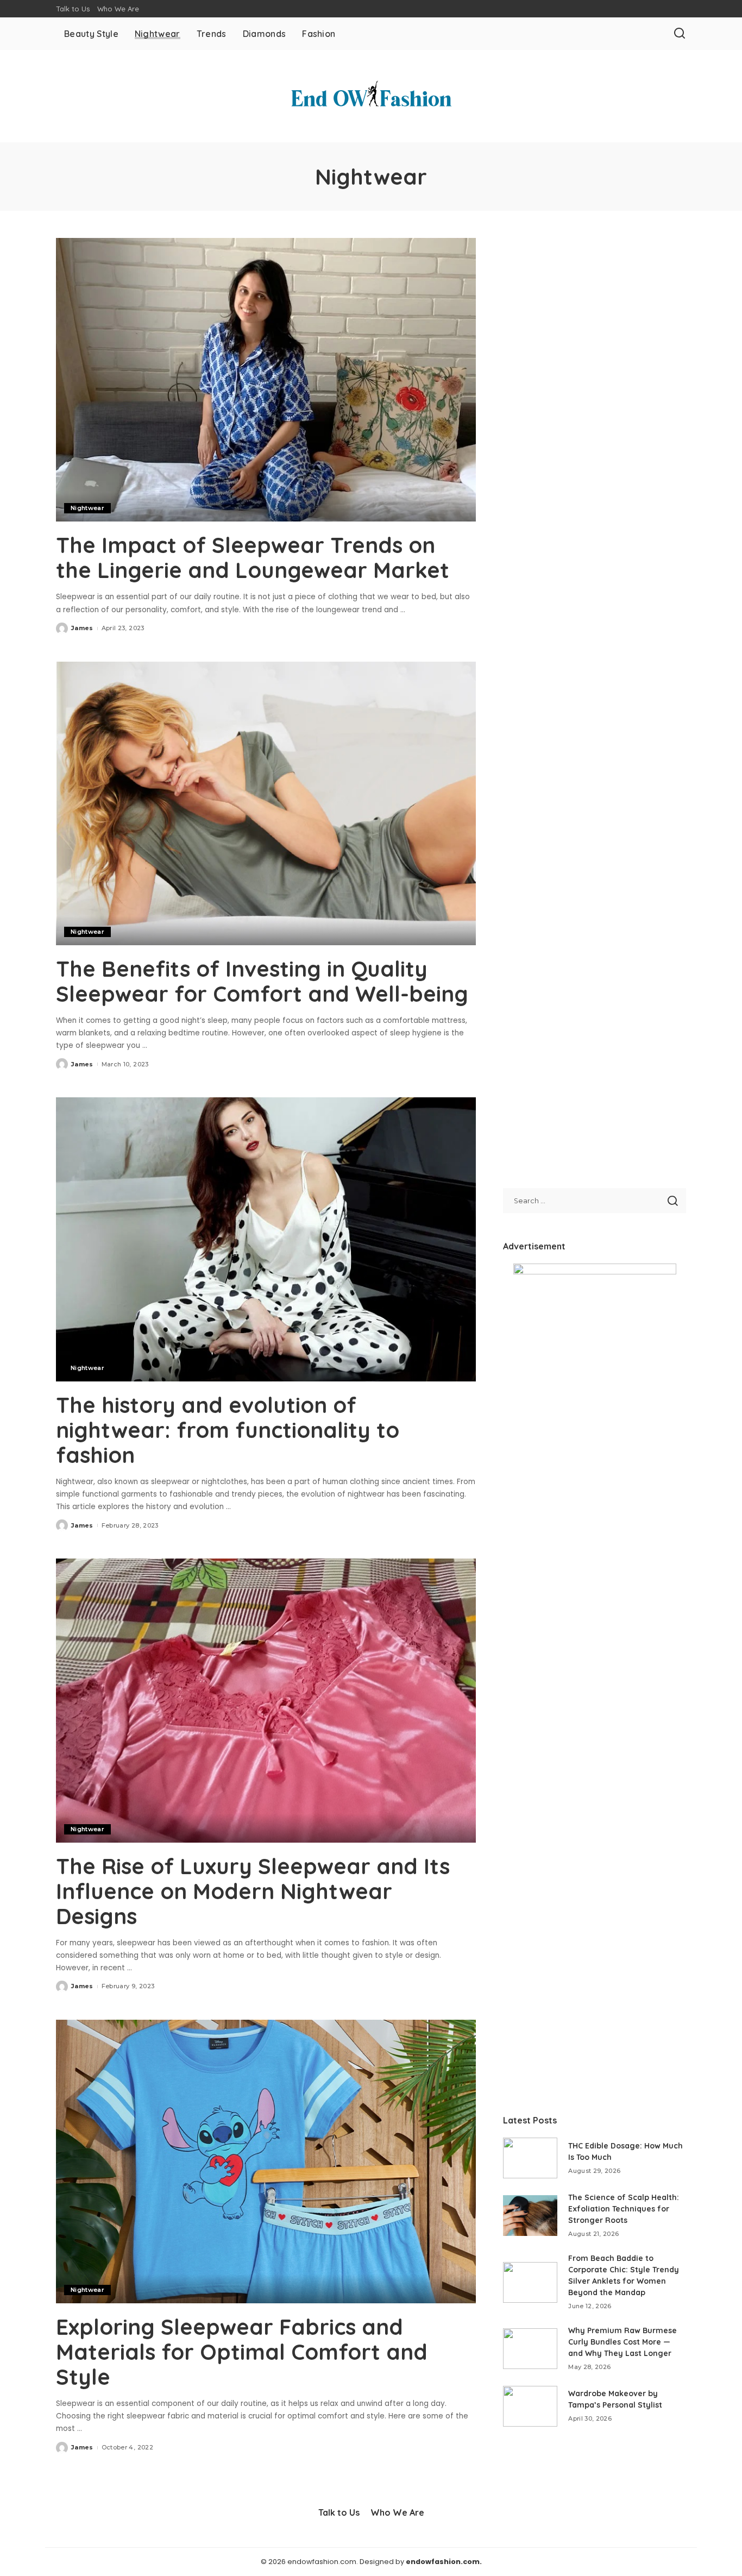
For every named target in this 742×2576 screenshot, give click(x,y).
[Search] (680, 34)
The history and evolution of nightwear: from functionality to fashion (228, 1430)
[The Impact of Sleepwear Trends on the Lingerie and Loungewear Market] (266, 380)
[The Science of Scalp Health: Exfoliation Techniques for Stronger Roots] (530, 2216)
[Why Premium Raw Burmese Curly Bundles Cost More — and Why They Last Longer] (530, 2349)
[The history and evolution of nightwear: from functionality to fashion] (266, 1239)
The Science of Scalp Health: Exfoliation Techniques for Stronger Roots (624, 2209)
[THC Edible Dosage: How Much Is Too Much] (530, 2158)
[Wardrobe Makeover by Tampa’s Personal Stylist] (530, 2406)
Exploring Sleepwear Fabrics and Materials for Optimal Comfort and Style (242, 2352)
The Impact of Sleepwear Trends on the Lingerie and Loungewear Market (253, 557)
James (82, 628)
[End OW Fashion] (371, 96)
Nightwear (87, 508)
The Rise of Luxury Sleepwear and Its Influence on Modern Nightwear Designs (253, 1891)
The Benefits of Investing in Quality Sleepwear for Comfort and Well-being (262, 981)
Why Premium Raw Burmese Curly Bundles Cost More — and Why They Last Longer (622, 2342)
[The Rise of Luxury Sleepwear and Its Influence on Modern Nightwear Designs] (266, 1700)
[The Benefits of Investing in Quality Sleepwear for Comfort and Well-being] (266, 803)
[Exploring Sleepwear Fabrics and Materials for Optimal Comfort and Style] (266, 2162)
